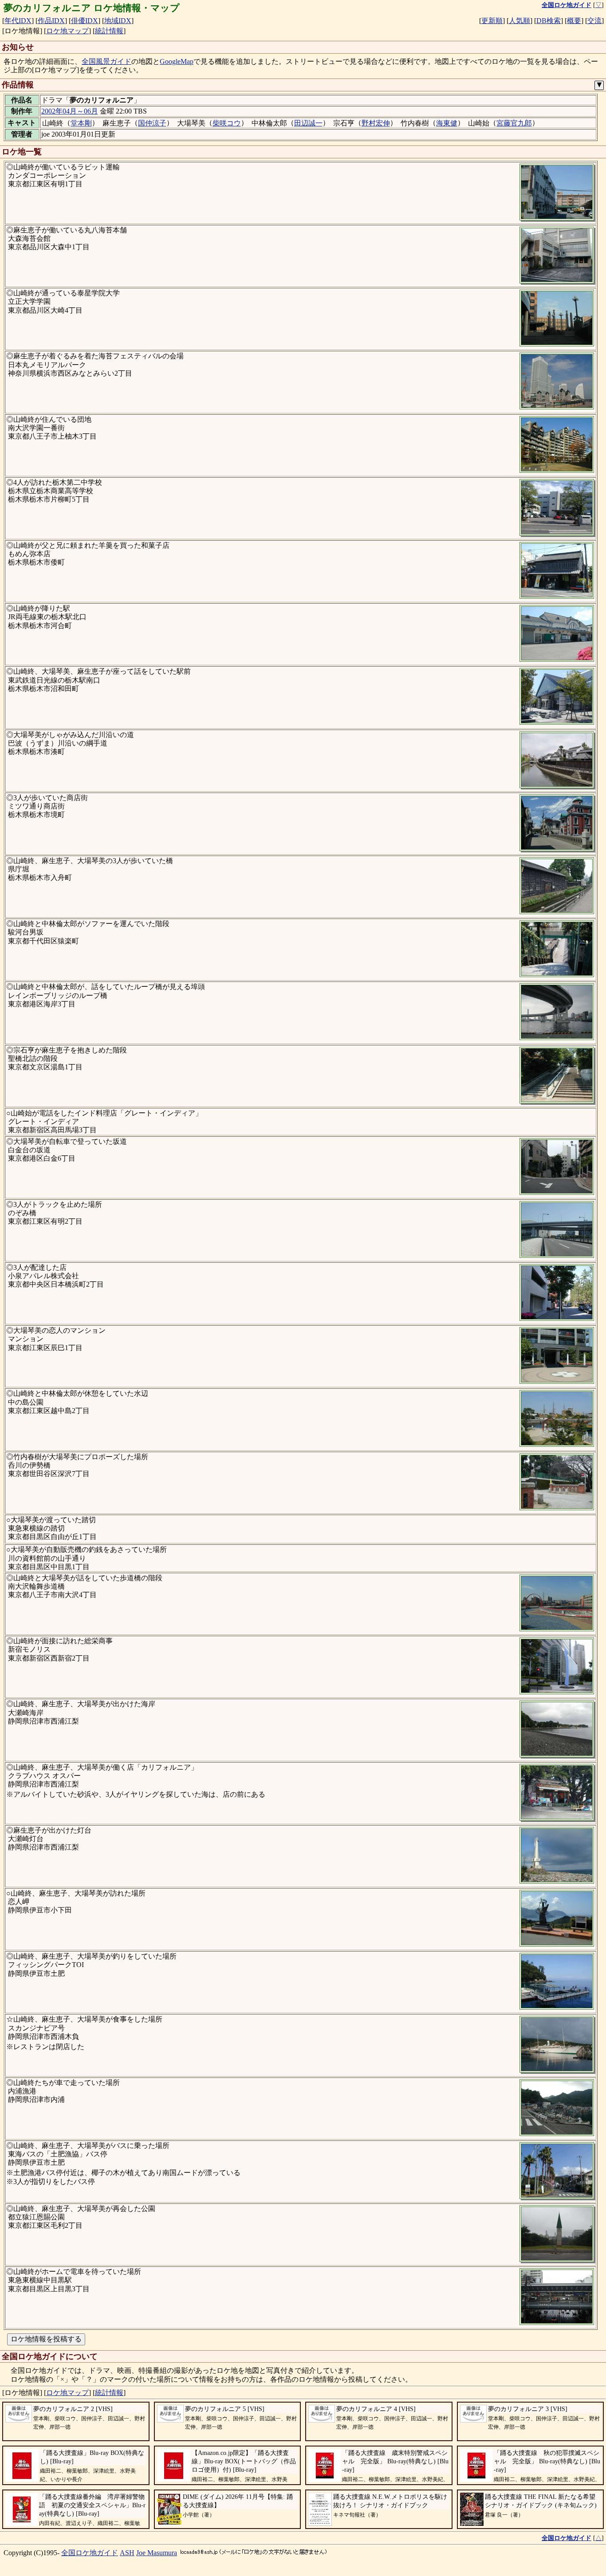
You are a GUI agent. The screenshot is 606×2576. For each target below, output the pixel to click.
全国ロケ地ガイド (90, 2553)
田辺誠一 (308, 123)
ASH (127, 2553)
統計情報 (109, 31)
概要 (574, 21)
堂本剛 (81, 123)
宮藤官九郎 (514, 123)
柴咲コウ (227, 123)
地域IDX (118, 21)
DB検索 (549, 21)
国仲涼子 (152, 123)
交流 (594, 21)
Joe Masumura (157, 2553)
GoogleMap (177, 61)
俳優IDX (85, 21)
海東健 (447, 123)
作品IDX (51, 21)
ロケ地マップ (67, 31)
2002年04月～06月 (70, 111)
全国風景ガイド (106, 61)
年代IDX (18, 21)
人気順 (519, 21)
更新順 (492, 21)
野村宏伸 (376, 123)
